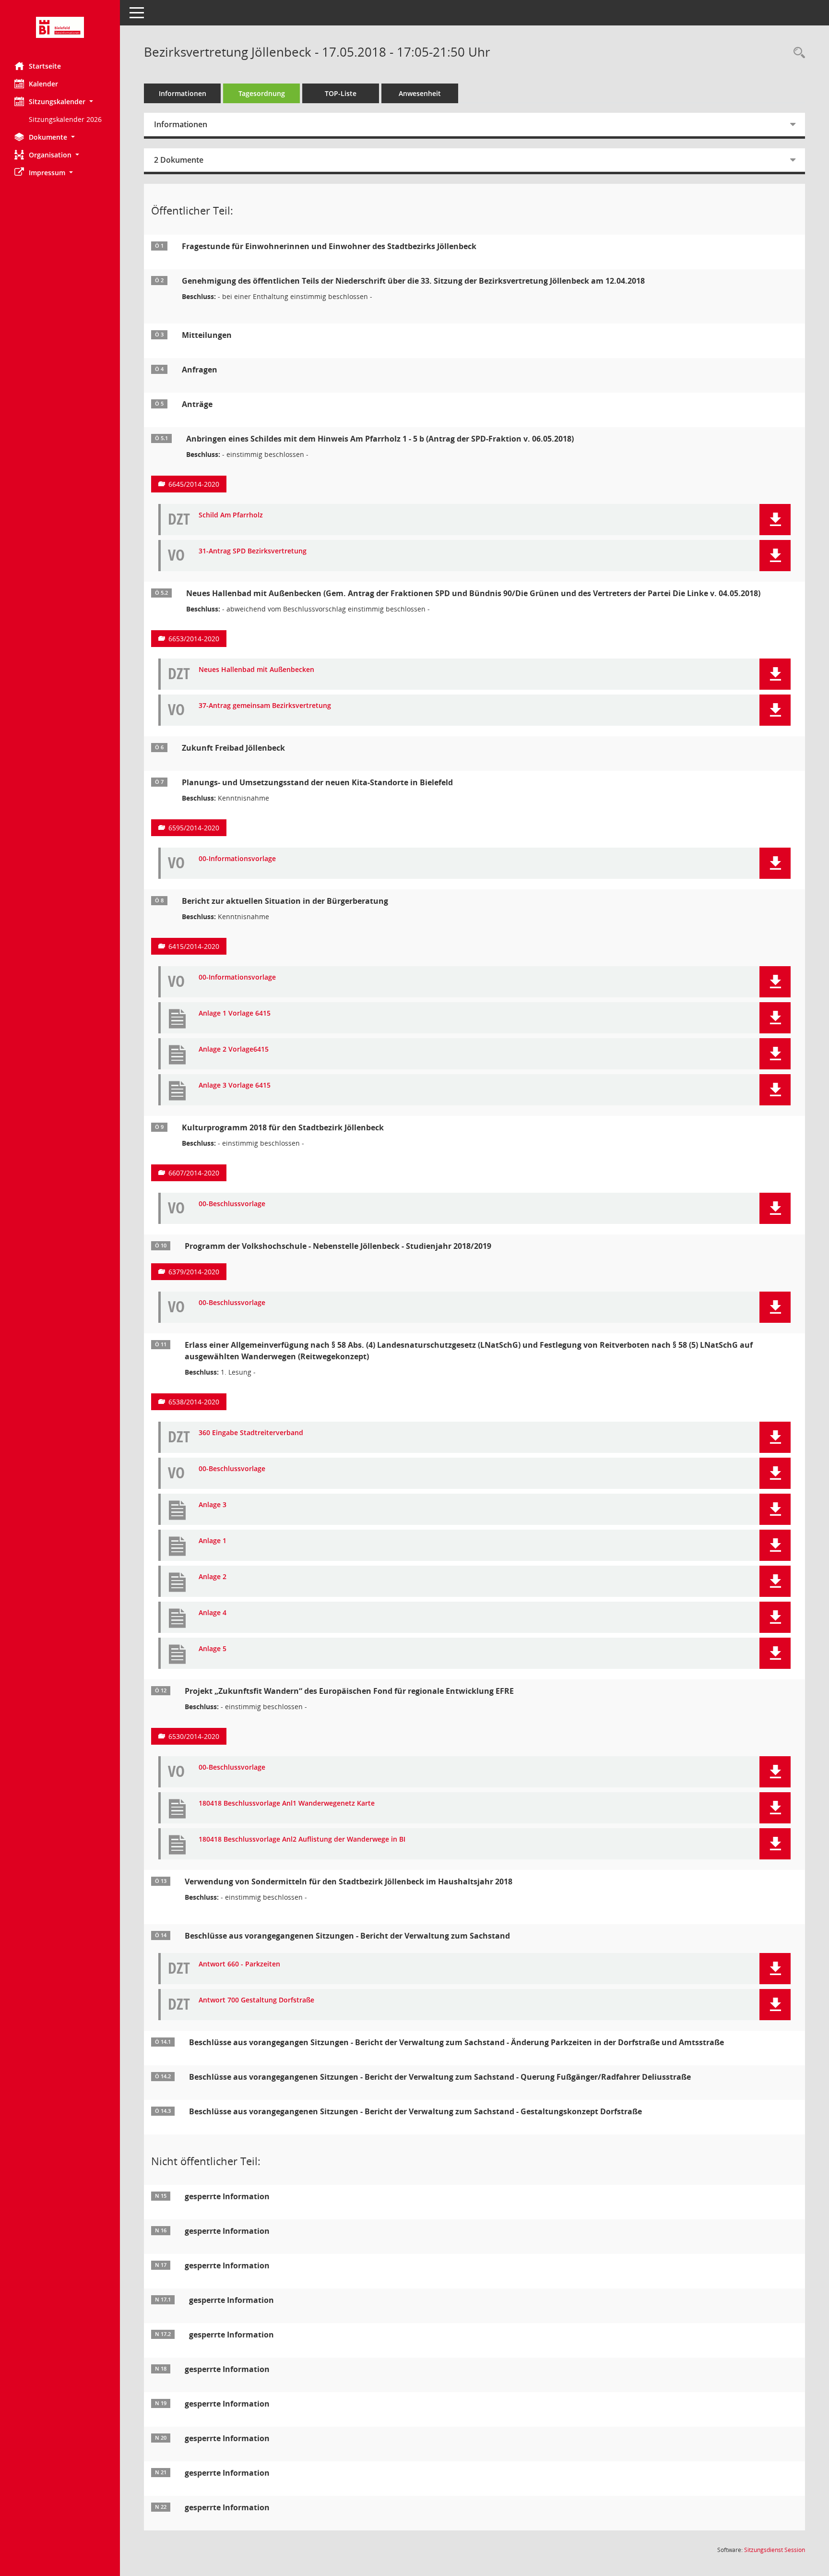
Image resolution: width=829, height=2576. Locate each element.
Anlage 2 (213, 1577)
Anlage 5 (213, 1649)
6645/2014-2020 (194, 484)
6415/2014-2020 (194, 946)
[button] (60, 102)
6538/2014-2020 (194, 1402)
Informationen (183, 93)
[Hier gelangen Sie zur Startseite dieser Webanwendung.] (60, 27)
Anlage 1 (213, 1541)
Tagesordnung (262, 93)
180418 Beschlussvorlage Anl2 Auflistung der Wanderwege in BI (302, 1839)
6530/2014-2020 (194, 1736)
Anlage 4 (213, 1613)
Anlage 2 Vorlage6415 (234, 1049)
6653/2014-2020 (194, 639)
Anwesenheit (420, 93)
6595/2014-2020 (194, 828)
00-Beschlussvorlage (232, 1204)
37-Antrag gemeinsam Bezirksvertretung (265, 706)
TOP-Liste (341, 93)
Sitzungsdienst (775, 2550)
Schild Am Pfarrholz (231, 515)
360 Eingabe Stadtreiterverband (251, 1433)
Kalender (43, 84)
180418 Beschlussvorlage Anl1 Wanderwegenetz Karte (287, 1803)
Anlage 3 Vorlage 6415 (235, 1085)
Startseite (45, 66)
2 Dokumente (179, 160)
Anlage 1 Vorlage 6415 (235, 1013)
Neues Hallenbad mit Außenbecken (256, 670)
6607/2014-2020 (194, 1173)
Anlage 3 (213, 1505)
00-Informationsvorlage (237, 859)
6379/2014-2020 (194, 1272)
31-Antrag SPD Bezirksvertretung (253, 551)
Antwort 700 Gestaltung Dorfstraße (256, 2000)
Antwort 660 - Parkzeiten (239, 1964)
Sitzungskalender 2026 (65, 119)
